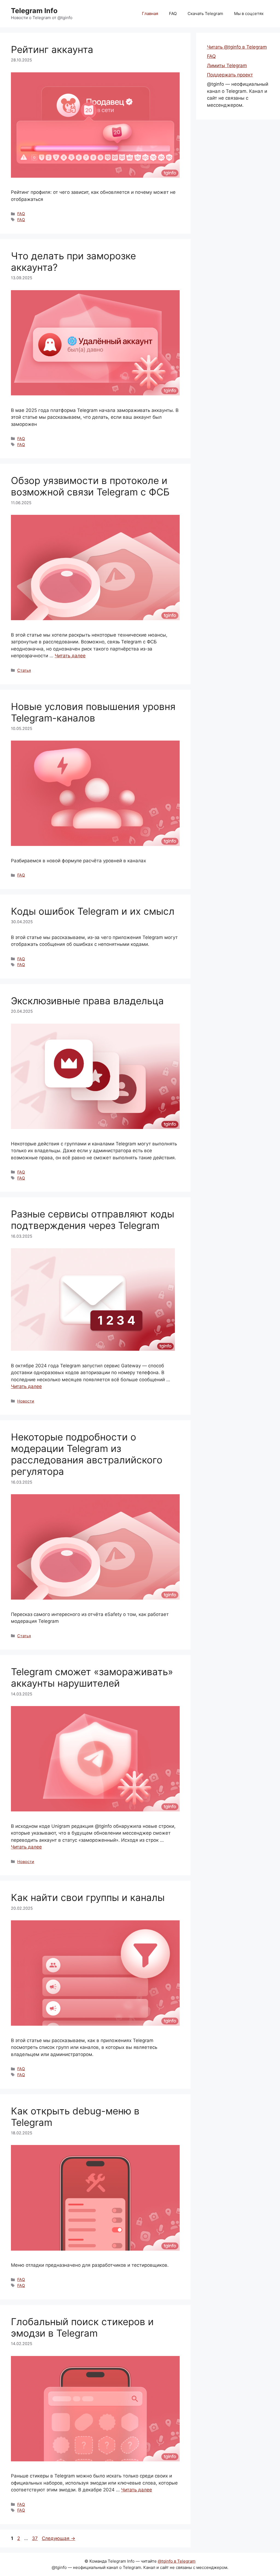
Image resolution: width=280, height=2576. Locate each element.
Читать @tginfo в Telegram (237, 47)
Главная (150, 14)
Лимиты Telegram (227, 66)
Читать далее (70, 656)
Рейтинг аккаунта (52, 49)
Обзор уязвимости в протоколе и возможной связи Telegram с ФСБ (90, 486)
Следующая (59, 2538)
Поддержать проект (230, 75)
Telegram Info (34, 11)
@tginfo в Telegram (177, 2561)
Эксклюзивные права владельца (87, 1001)
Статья (24, 670)
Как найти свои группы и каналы (88, 1897)
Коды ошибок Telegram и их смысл (93, 911)
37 (35, 2538)
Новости (26, 1401)
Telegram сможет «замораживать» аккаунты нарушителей (92, 1677)
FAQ (173, 14)
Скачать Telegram (205, 14)
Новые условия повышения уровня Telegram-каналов (93, 712)
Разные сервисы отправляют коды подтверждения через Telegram (93, 1220)
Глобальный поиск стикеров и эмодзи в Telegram (82, 2327)
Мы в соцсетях (249, 14)
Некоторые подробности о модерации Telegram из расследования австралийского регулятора (87, 1454)
